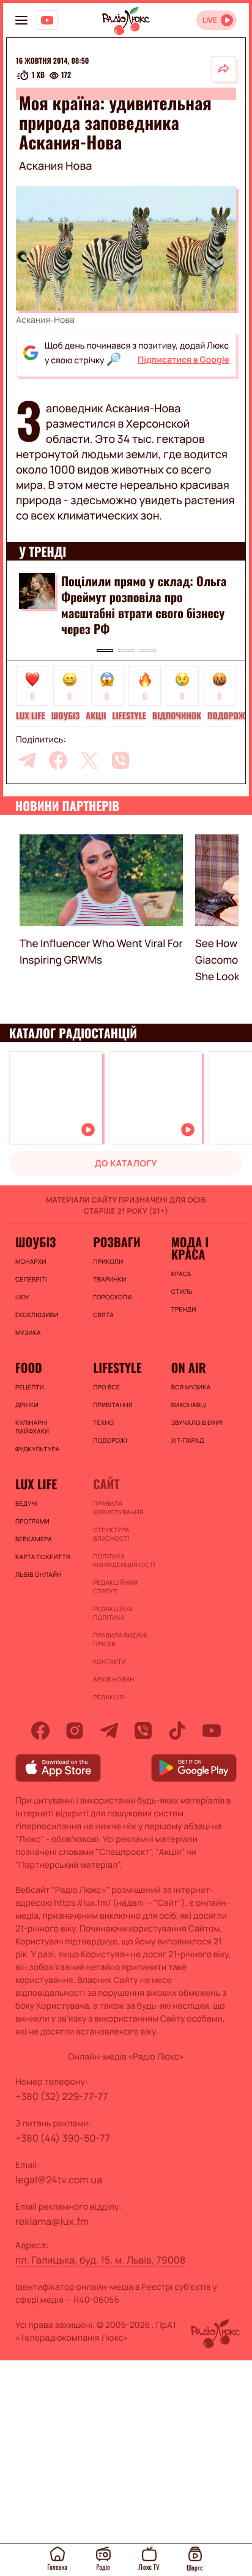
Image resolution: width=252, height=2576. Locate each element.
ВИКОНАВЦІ (189, 1405)
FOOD (29, 1367)
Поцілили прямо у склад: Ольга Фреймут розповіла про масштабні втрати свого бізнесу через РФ (144, 605)
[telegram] (27, 760)
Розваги (117, 1242)
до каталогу (126, 1164)
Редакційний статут (115, 1587)
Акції (96, 716)
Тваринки (109, 1279)
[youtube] (212, 1731)
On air (189, 1367)
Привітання (113, 1405)
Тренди (184, 1309)
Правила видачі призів (120, 1639)
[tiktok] (177, 1731)
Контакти (109, 1661)
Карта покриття (43, 1557)
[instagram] (75, 1731)
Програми (32, 1521)
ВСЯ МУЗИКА (191, 1387)
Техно (103, 1422)
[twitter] (89, 760)
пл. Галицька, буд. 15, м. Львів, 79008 (100, 2260)
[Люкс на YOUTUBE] (47, 20)
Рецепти (30, 1387)
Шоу (22, 1297)
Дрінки (27, 1405)
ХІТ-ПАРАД (188, 1440)
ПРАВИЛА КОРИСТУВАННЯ (118, 1508)
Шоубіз (66, 716)
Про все (106, 1387)
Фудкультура (37, 1449)
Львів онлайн (39, 1574)
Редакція (108, 1697)
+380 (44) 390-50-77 (63, 2138)
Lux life (31, 716)
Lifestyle (129, 716)
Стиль (182, 1291)
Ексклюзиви (37, 1315)
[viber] (120, 760)
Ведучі (27, 1503)
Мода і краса (190, 1248)
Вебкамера (34, 1539)
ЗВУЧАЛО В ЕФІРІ (197, 1422)
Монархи (31, 1261)
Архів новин (113, 1679)
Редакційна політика (113, 1613)
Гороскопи (112, 1297)
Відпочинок (177, 716)
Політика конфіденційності (124, 1560)
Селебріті (31, 1279)
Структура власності (111, 1534)
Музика (28, 1332)
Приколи (108, 1261)
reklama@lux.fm (52, 2221)
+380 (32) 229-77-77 (62, 2096)
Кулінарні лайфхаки (32, 1427)
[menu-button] (21, 20)
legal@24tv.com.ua (59, 2180)
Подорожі (228, 716)
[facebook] (58, 760)
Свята (103, 1315)
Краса (181, 1274)
